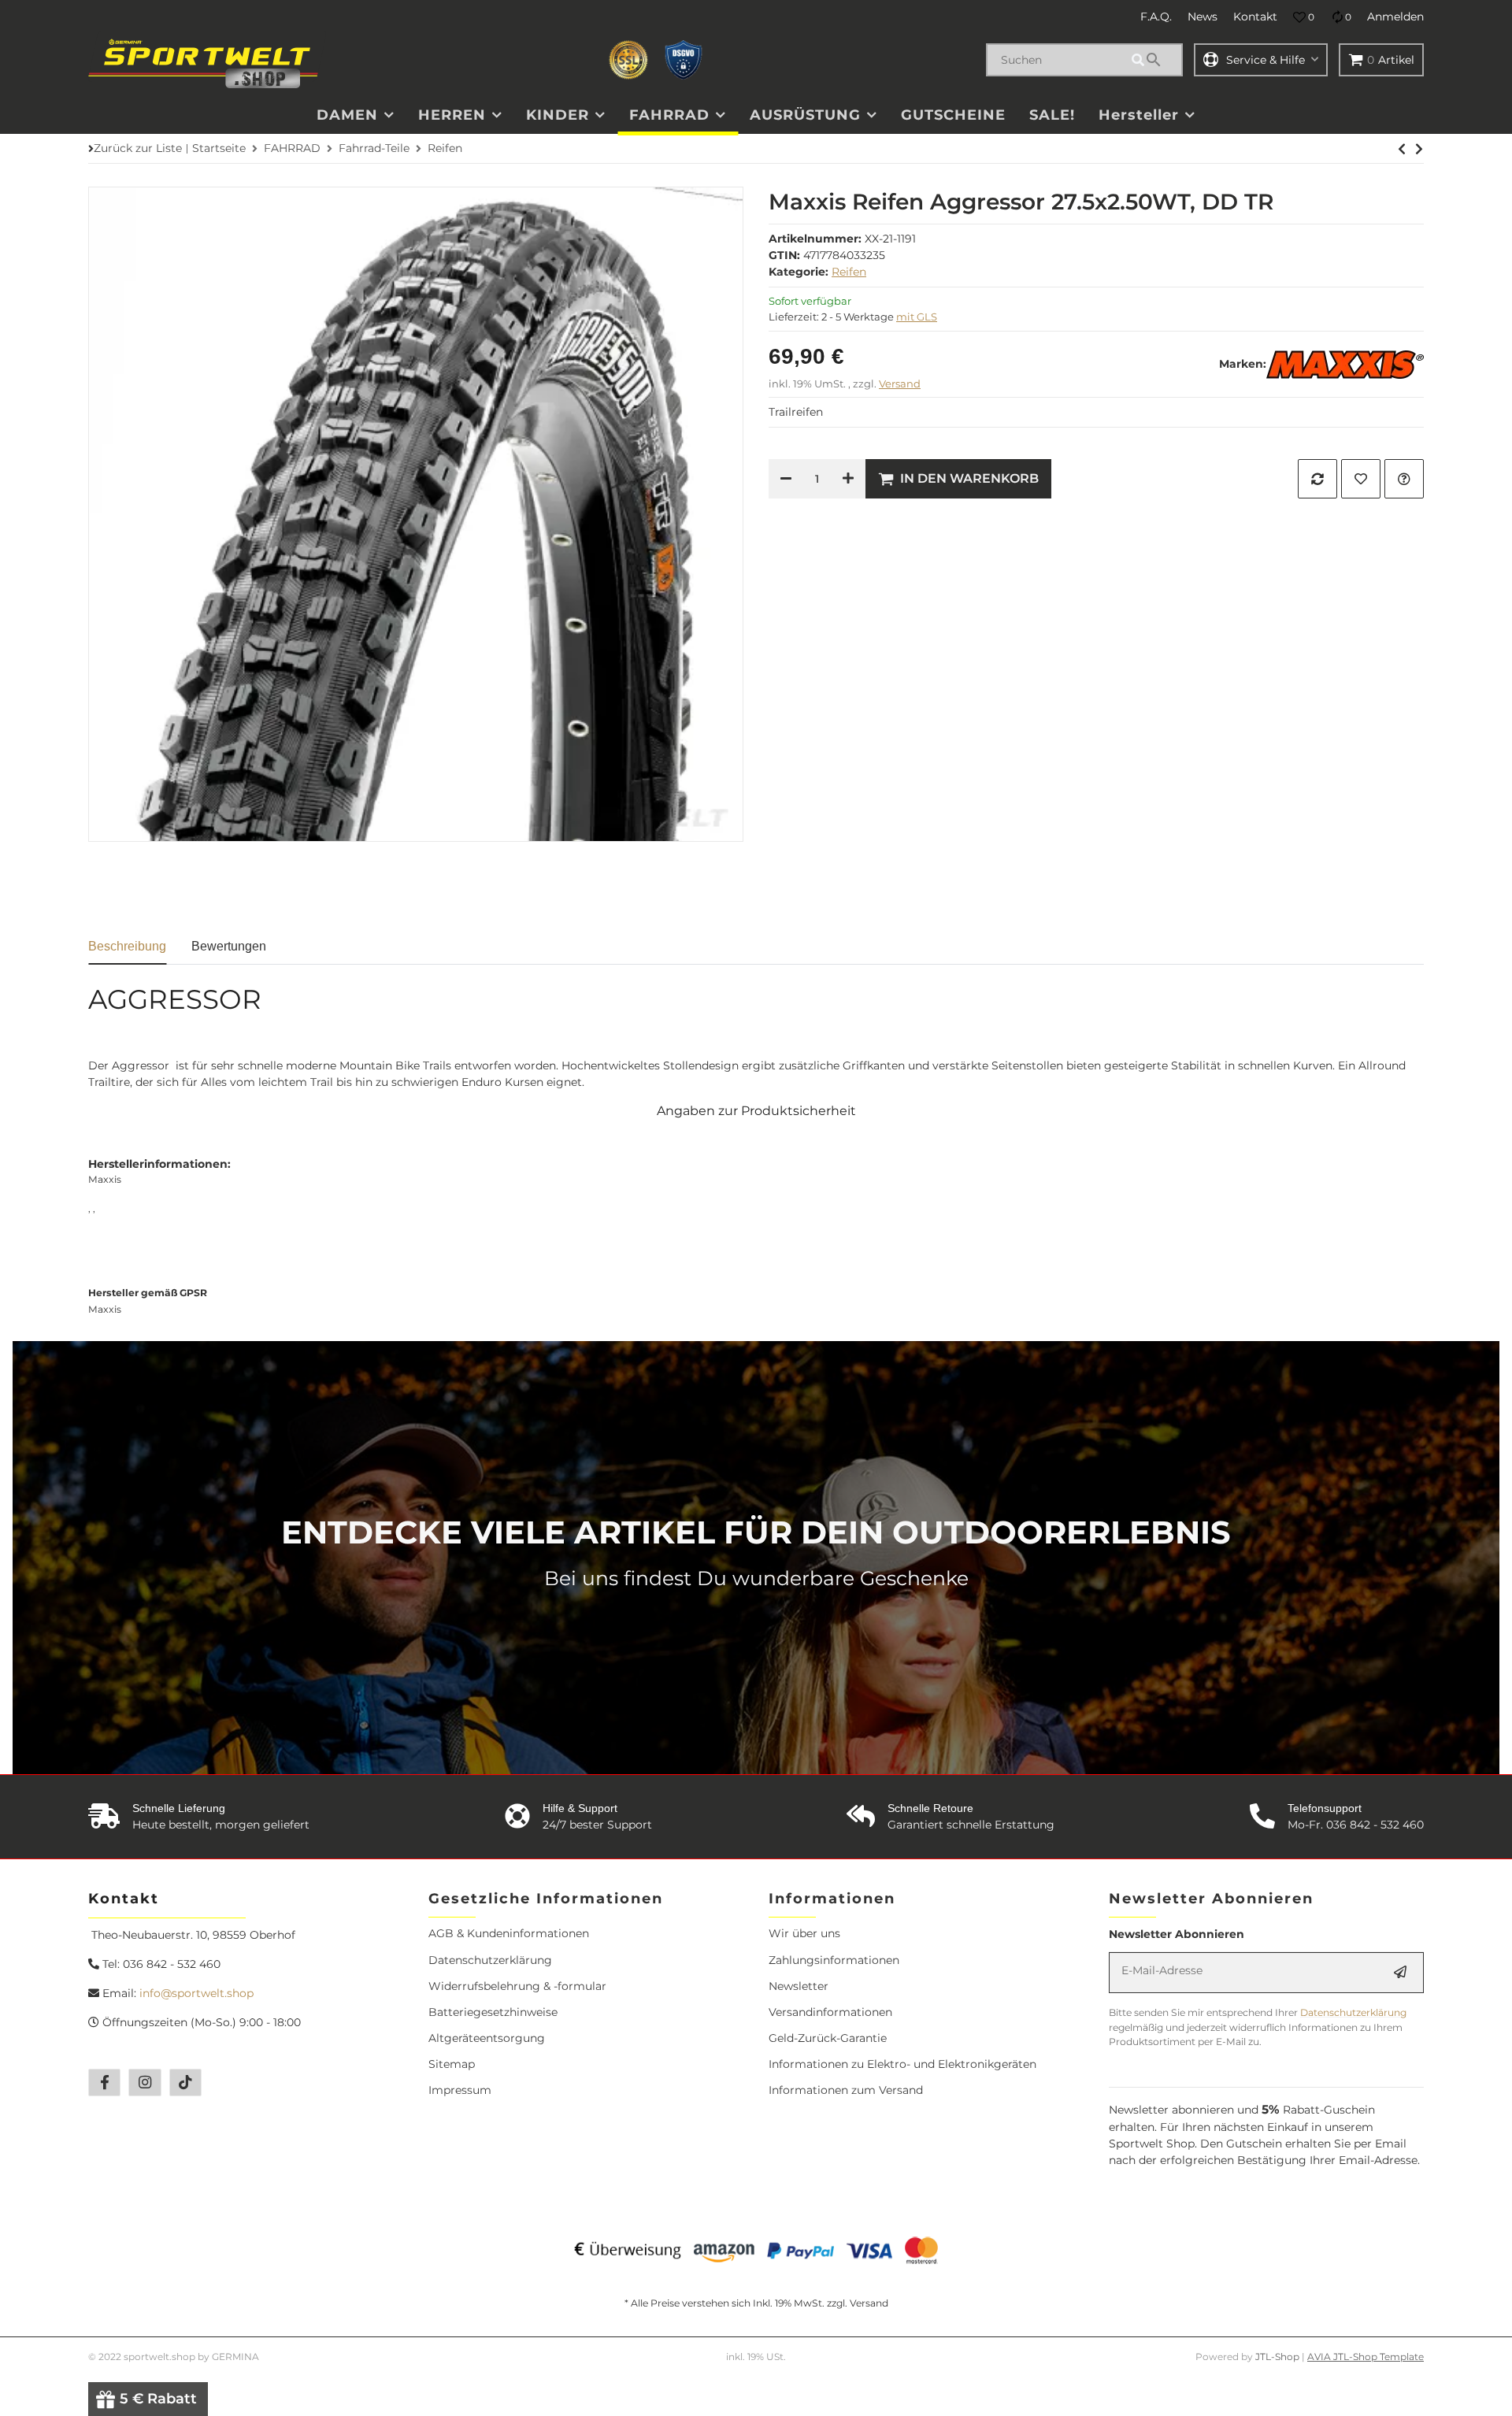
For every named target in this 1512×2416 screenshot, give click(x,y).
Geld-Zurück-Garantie (828, 2038)
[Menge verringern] (786, 479)
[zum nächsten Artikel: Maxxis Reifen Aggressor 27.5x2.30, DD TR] (1402, 149)
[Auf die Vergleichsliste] (1317, 479)
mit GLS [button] (917, 317)
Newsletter (799, 1986)
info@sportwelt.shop (196, 1993)
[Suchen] (1154, 60)
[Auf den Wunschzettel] (1361, 479)
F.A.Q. (1156, 17)
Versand (900, 384)
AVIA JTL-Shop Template (1366, 2357)
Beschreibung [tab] (127, 946)
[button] (1304, 17)
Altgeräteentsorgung (487, 2038)
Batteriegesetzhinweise (493, 2012)
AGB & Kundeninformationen (509, 1933)
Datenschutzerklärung (490, 1960)
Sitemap (452, 2064)
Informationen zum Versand (846, 2090)
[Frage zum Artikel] (1404, 479)
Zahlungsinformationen (834, 1960)
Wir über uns (804, 1933)
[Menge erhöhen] (848, 479)
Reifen (849, 272)
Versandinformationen (830, 2012)
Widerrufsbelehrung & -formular (517, 1986)
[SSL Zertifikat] (628, 60)
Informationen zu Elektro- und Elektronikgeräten (902, 2064)
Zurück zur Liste (138, 148)
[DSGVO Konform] (684, 60)
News (1203, 17)
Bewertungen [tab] (229, 946)
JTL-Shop (1279, 2357)
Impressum (460, 2090)
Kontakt (1255, 17)
